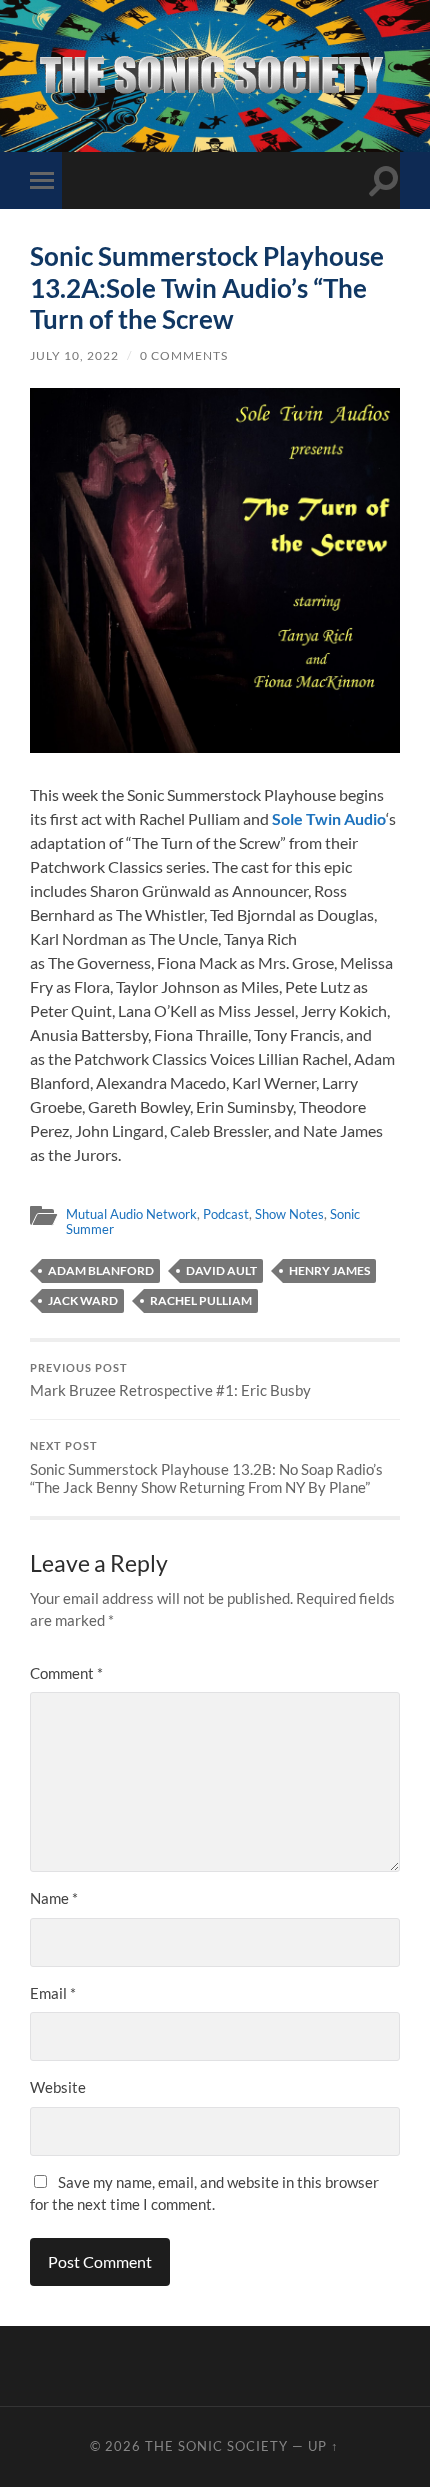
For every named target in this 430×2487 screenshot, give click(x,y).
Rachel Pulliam (201, 1300)
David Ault (221, 1270)
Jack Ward (83, 1300)
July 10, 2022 (74, 355)
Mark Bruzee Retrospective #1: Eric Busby (170, 1381)
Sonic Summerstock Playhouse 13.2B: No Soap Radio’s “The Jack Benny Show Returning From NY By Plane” (206, 1468)
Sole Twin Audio (329, 818)
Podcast (226, 1214)
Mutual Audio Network (131, 1214)
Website (58, 2087)
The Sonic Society (218, 2446)
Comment (66, 1673)
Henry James (329, 1270)
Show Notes (289, 1214)
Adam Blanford (101, 1270)
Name (54, 1898)
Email (53, 1993)
